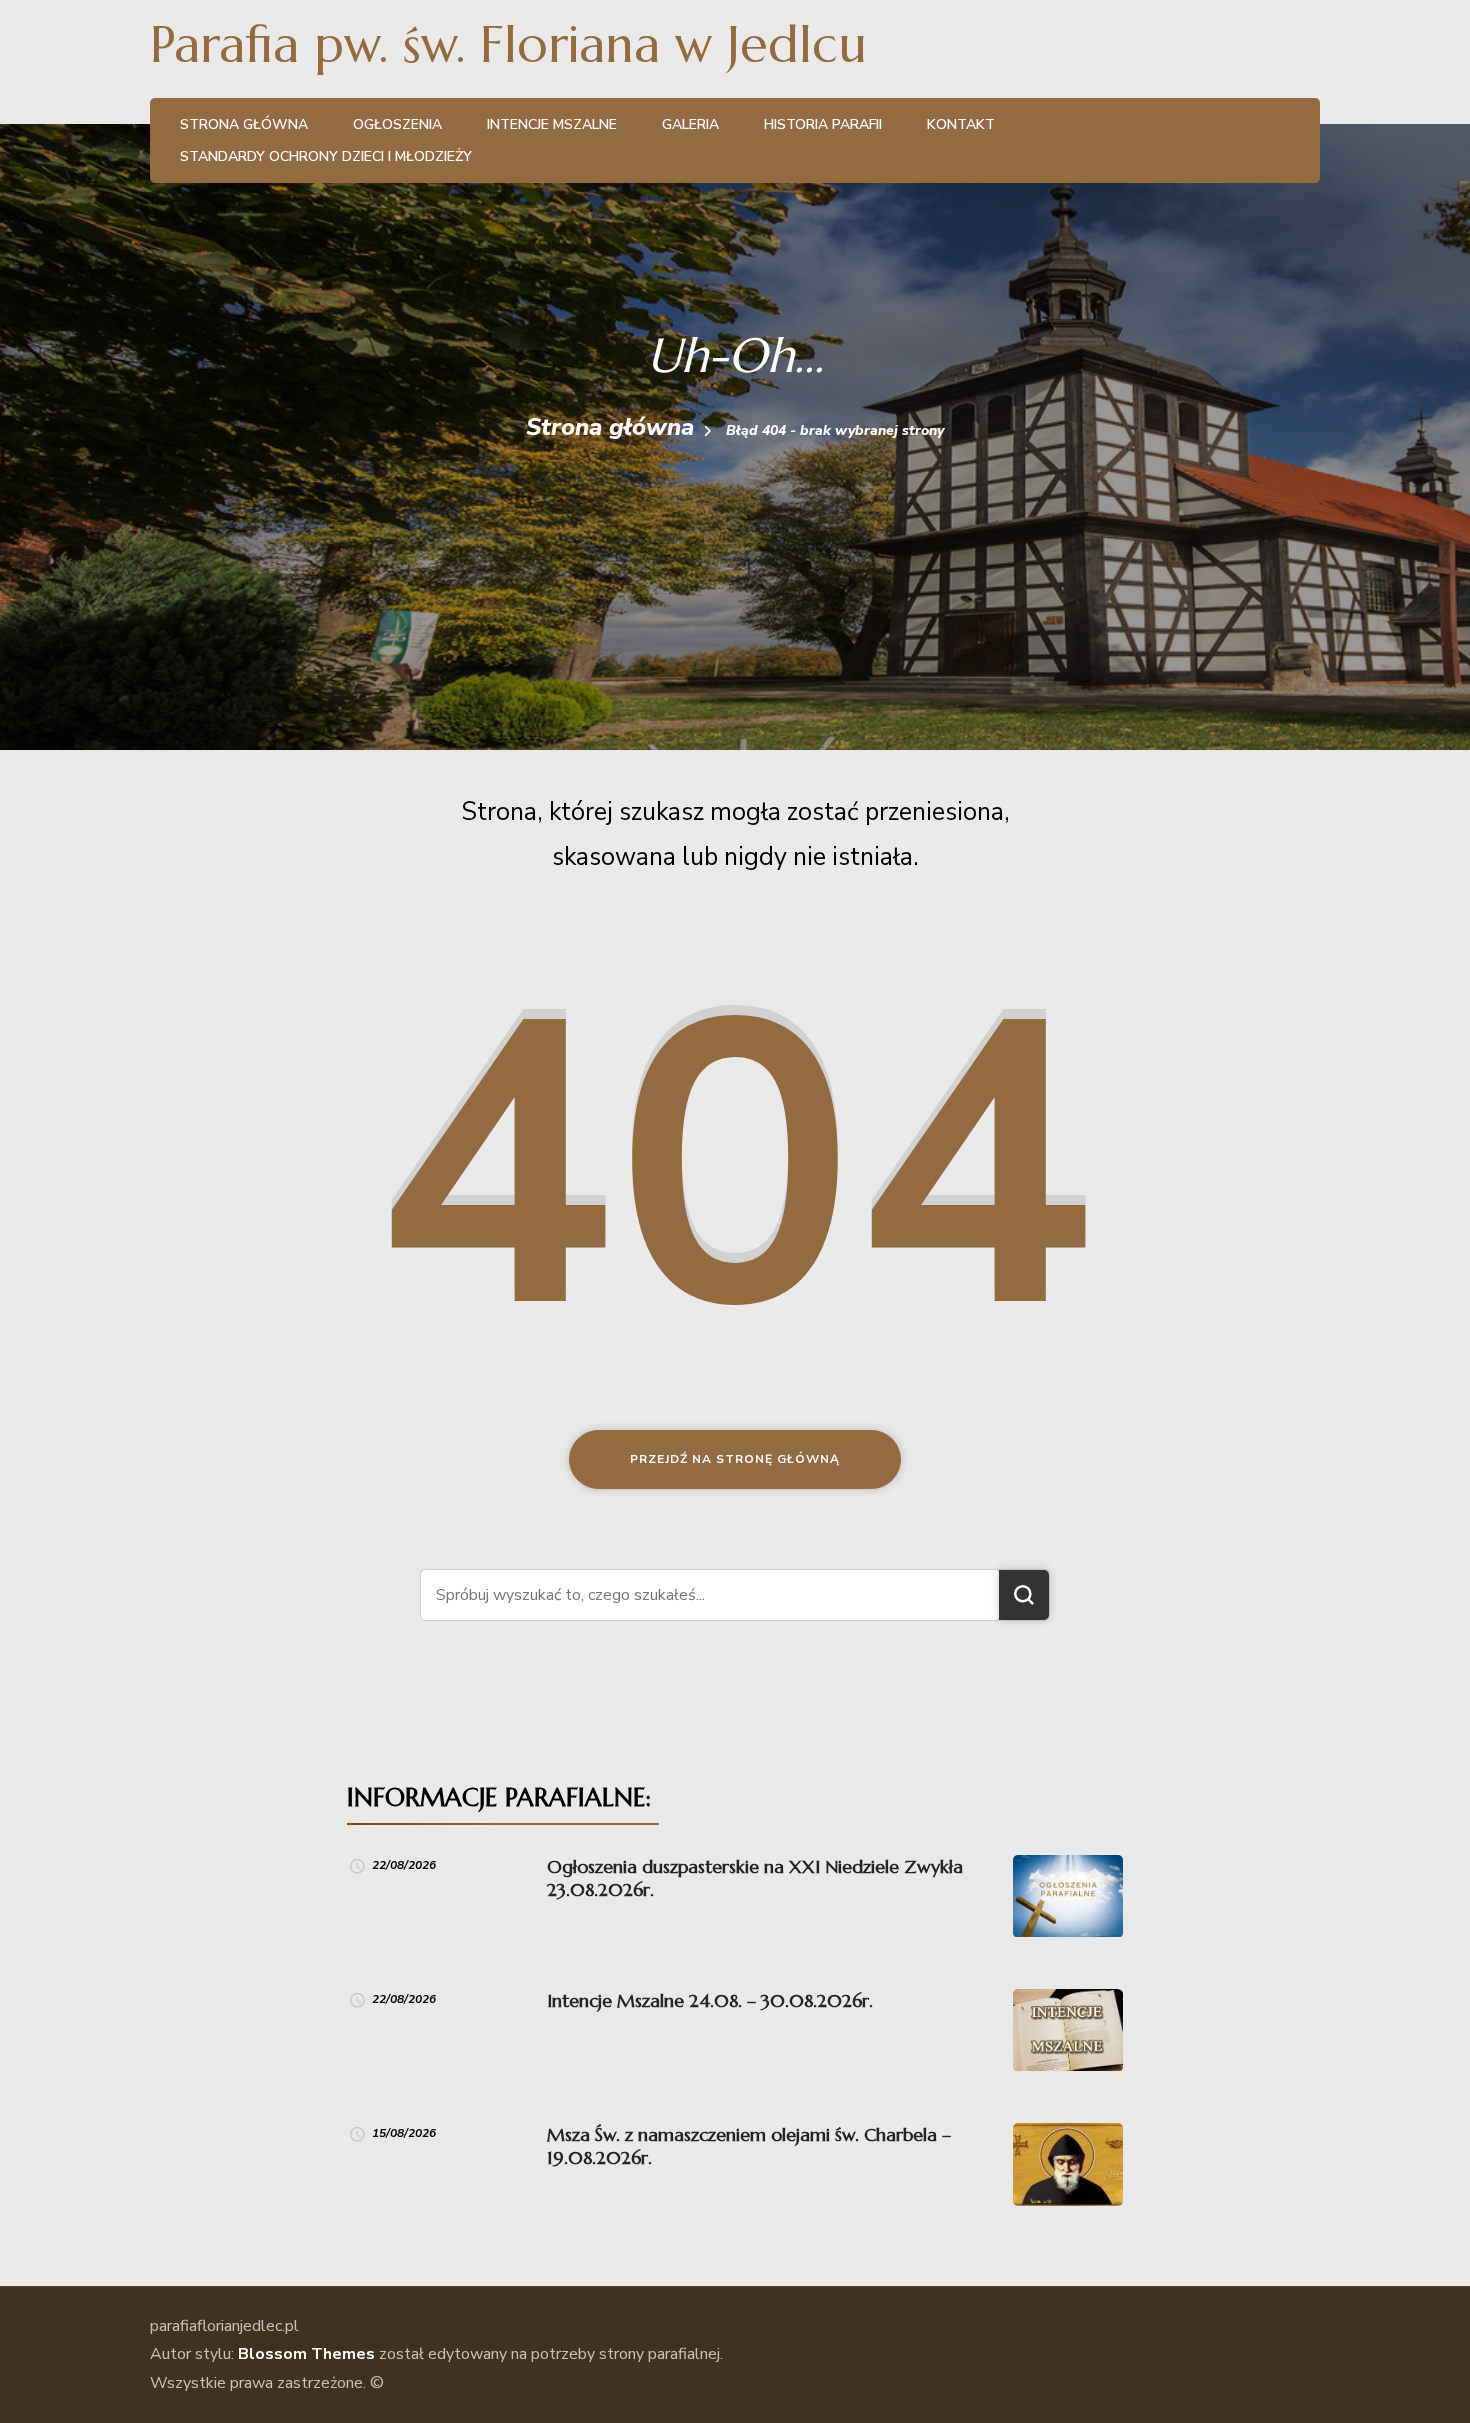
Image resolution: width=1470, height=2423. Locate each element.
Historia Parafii (823, 124)
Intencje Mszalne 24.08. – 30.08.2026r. (710, 2000)
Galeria (690, 124)
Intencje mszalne (552, 124)
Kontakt (961, 124)
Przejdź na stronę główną (735, 1459)
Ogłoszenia (397, 124)
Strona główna (244, 124)
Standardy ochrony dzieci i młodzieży (326, 156)
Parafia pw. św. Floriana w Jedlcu (508, 44)
